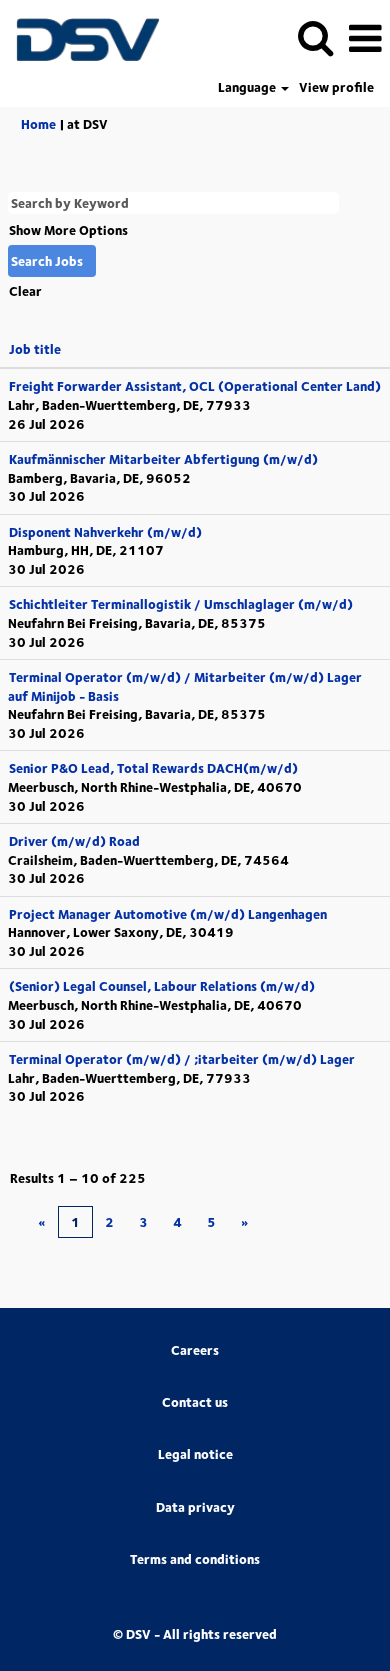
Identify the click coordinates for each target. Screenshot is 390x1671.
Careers (195, 1350)
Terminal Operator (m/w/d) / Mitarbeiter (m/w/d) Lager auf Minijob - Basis (185, 686)
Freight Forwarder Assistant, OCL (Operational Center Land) (195, 386)
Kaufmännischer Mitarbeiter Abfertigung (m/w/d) (163, 459)
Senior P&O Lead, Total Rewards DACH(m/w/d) (153, 768)
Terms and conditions (195, 1559)
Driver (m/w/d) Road (74, 841)
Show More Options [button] (68, 230)
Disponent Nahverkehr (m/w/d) (105, 532)
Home (38, 124)
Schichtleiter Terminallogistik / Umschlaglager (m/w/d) (181, 604)
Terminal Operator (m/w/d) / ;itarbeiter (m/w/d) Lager (182, 1059)
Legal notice (195, 1454)
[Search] (315, 36)
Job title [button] (35, 349)
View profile (336, 87)
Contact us (195, 1402)
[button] (365, 37)
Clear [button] (25, 291)
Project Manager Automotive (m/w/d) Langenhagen (168, 914)
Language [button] (248, 87)
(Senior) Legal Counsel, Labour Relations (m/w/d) (162, 986)
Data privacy (195, 1507)
